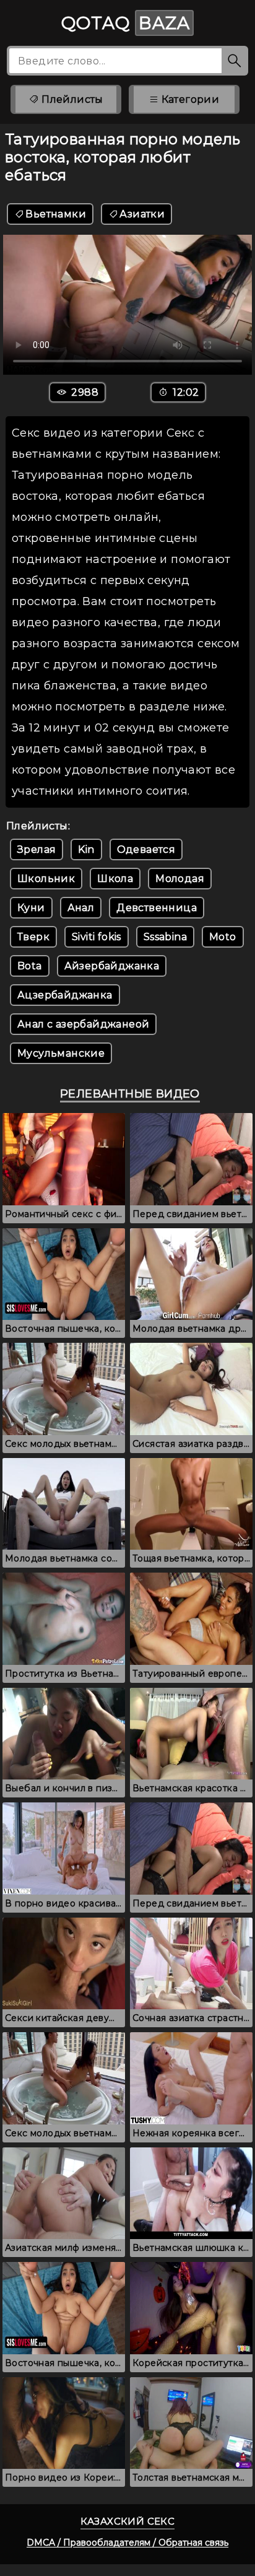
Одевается (146, 849)
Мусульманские (61, 1053)
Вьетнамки (56, 214)
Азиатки (142, 214)
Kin (86, 849)
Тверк (33, 937)
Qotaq (126, 23)
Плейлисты (71, 99)
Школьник (46, 879)
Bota (30, 966)
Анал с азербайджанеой (83, 1024)
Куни (31, 908)
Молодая (180, 879)
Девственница (157, 908)
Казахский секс (128, 2521)
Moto (223, 937)
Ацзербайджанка (65, 995)
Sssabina (165, 937)
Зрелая (37, 849)
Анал (81, 908)
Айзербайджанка (112, 966)
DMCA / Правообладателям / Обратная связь (127, 2543)
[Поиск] (235, 61)
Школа (115, 879)
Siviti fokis (97, 937)
